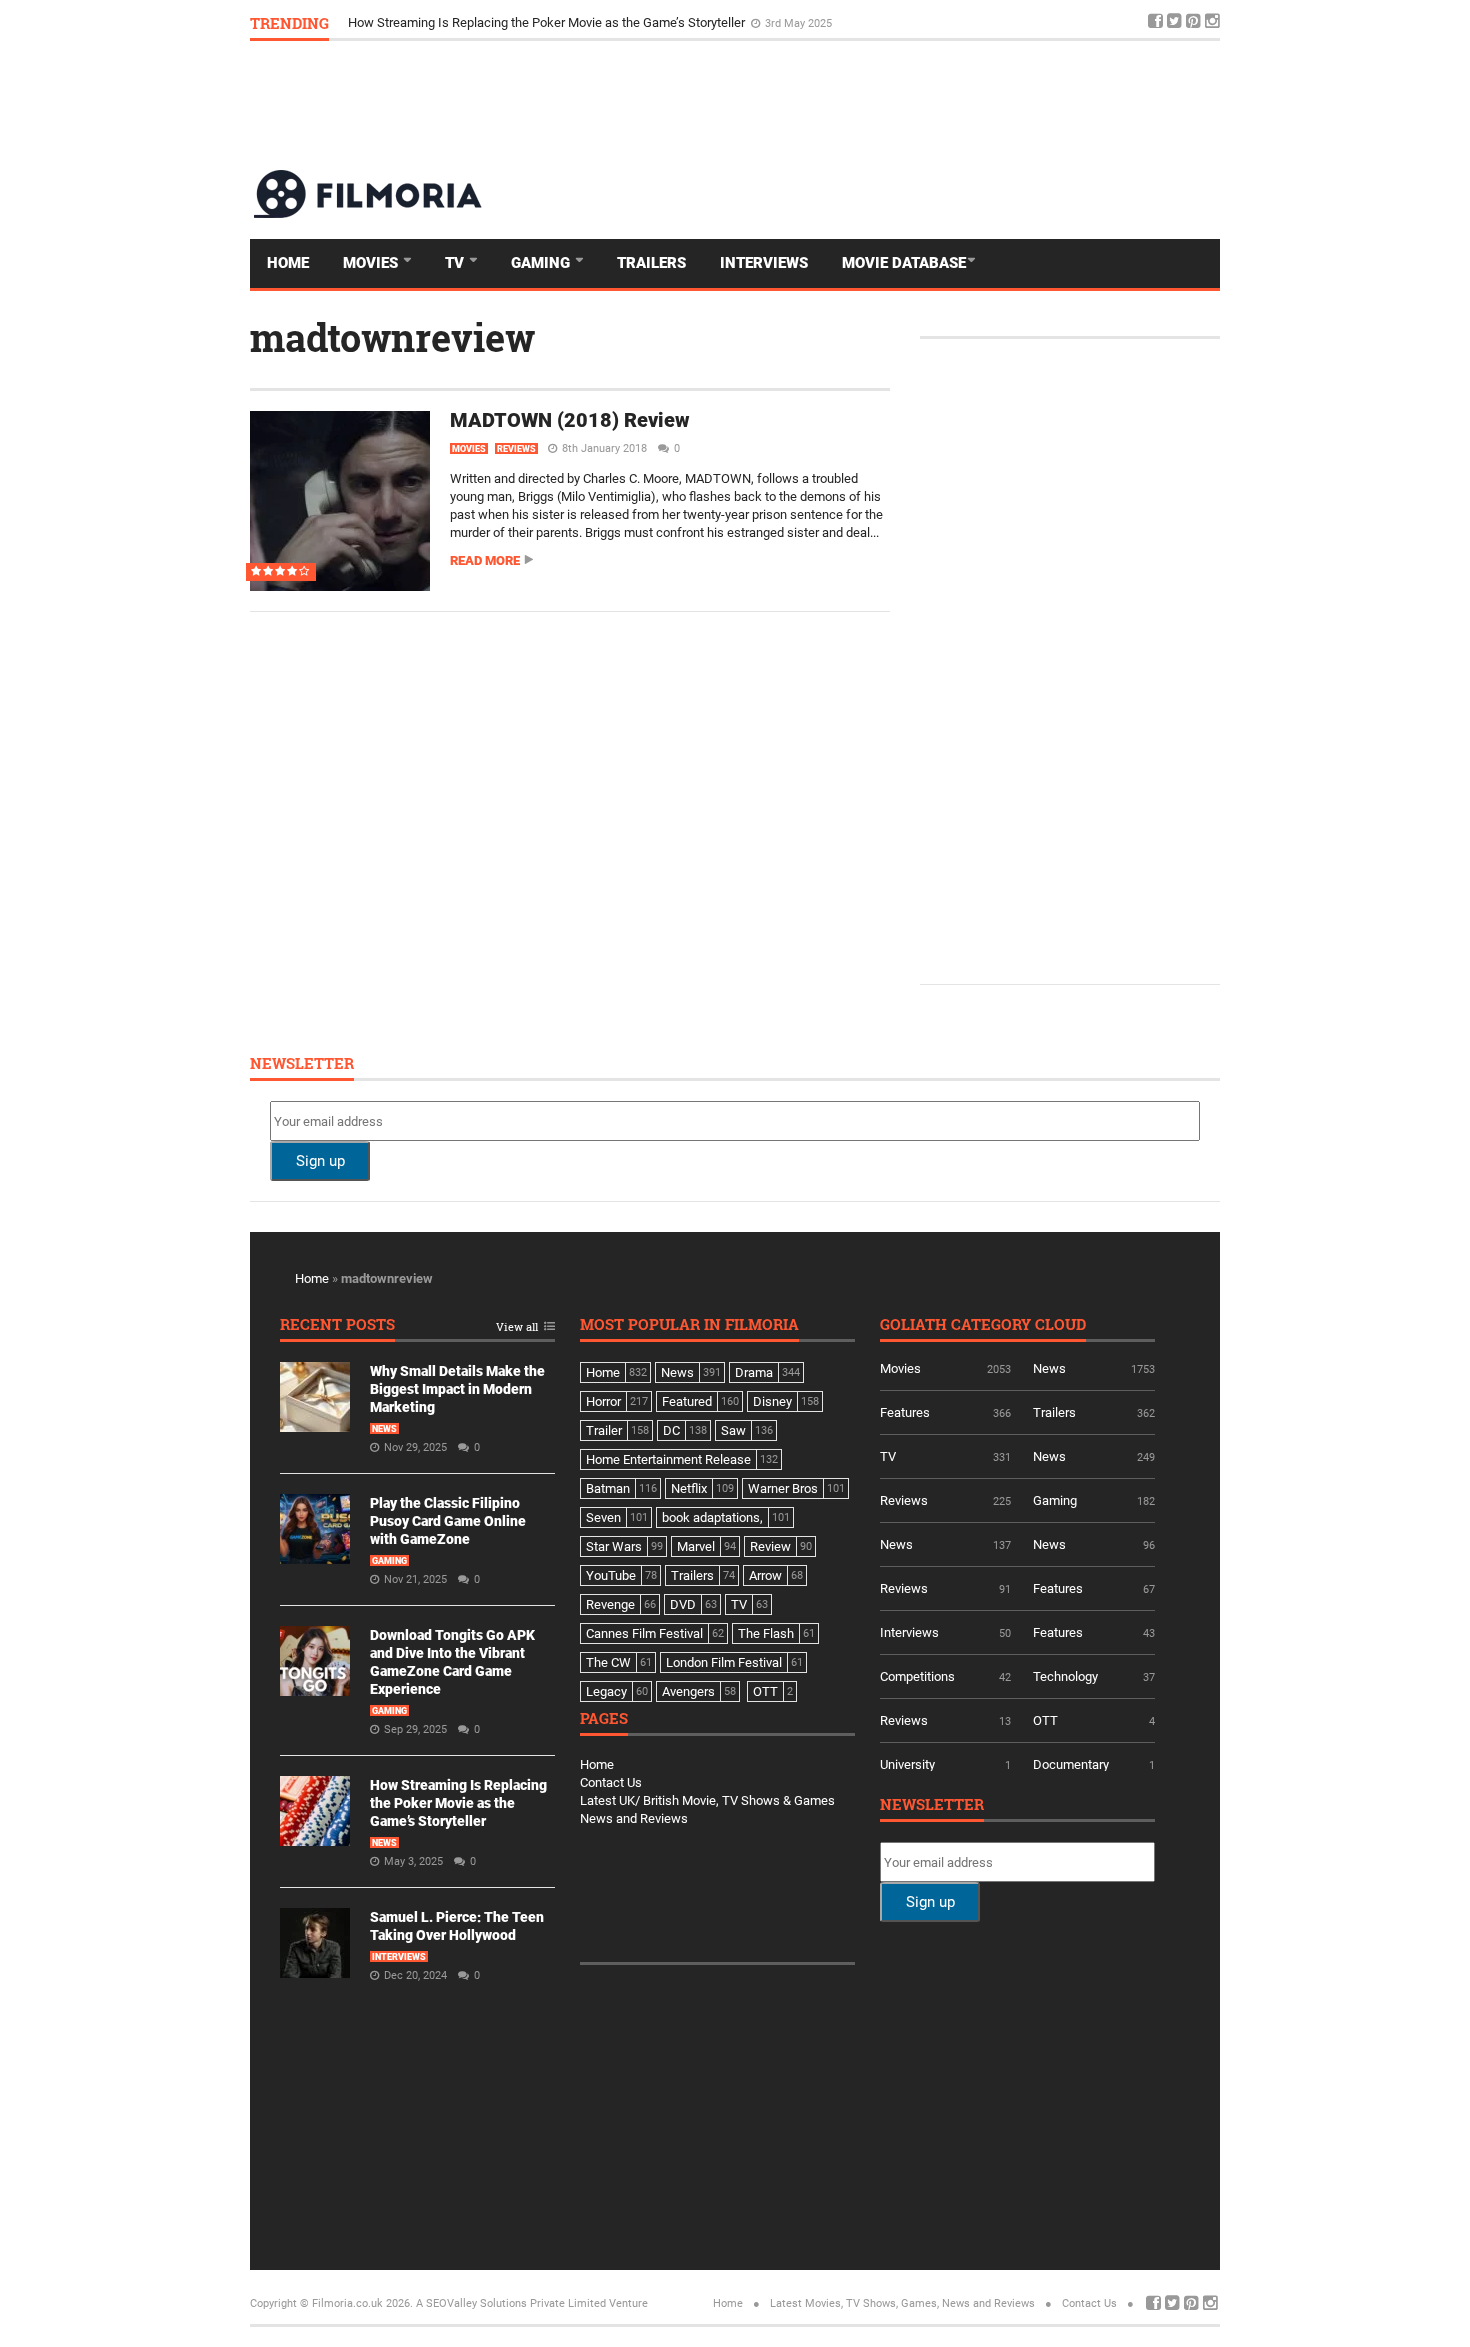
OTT (1045, 1720)
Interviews (764, 263)
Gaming (542, 263)
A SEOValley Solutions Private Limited (511, 2303)
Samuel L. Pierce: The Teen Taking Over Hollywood (492, 19)
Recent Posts (337, 1325)
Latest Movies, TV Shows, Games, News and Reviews (902, 2303)
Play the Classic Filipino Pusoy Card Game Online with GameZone (448, 1521)
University (907, 1764)
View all (517, 1327)
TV (456, 263)
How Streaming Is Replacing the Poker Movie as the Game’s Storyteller (458, 1803)
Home (288, 263)
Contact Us (611, 1782)
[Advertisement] (856, 104)
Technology (1065, 1676)
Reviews (516, 449)
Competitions (917, 1676)
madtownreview (392, 337)
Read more (485, 560)
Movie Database (904, 263)
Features (905, 1412)
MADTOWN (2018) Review (570, 420)
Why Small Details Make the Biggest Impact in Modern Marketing (457, 1389)
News (384, 1429)
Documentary (1071, 1764)
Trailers (651, 263)
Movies (372, 263)
